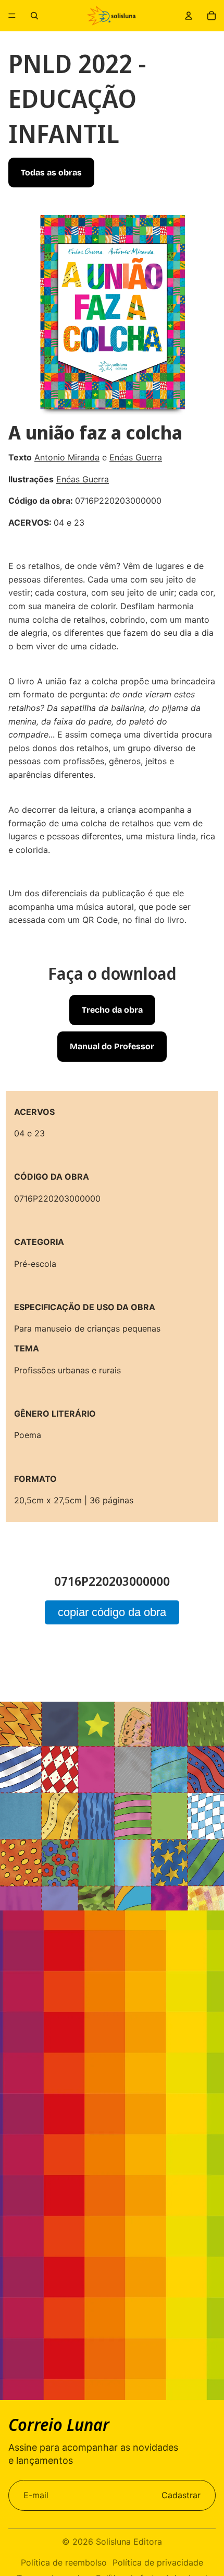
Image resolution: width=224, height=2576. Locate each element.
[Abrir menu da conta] (189, 16)
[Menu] (12, 16)
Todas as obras (51, 173)
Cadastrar (181, 2495)
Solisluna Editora (129, 2542)
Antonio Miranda (67, 457)
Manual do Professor (112, 1046)
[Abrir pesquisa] (34, 16)
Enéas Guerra (136, 457)
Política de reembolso (64, 2562)
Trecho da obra (112, 1010)
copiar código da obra (112, 1612)
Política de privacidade (158, 2562)
